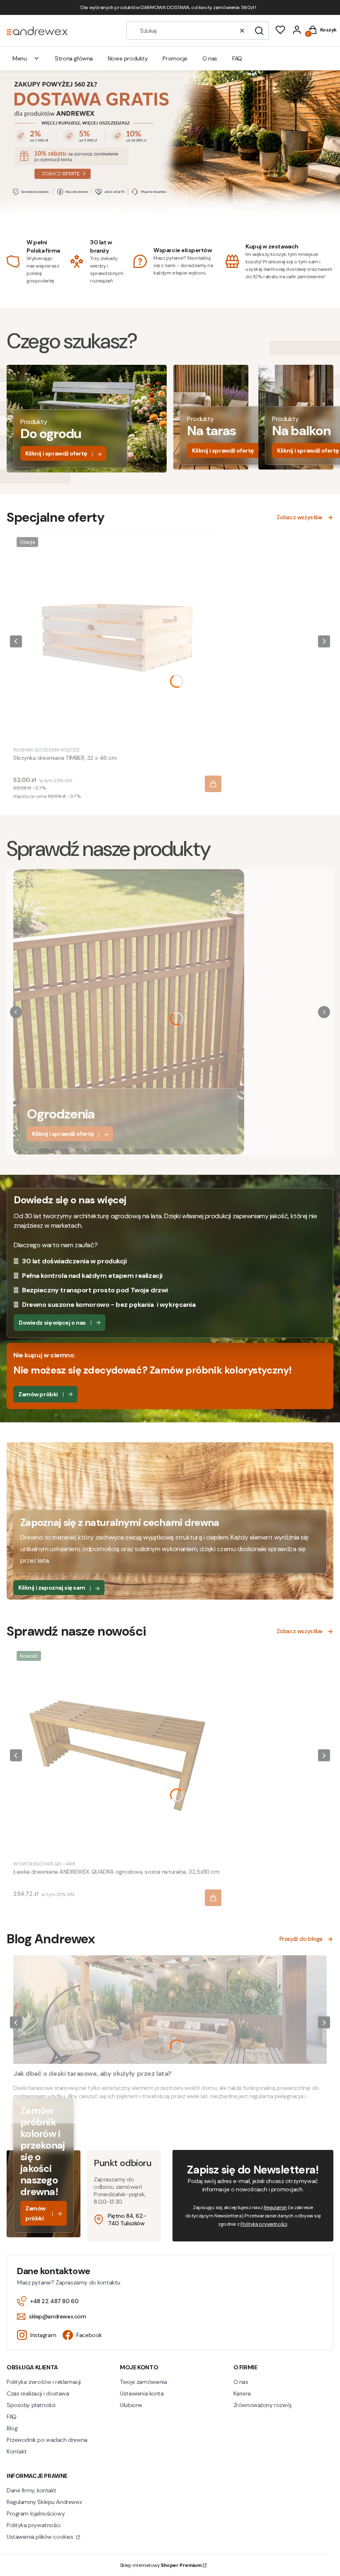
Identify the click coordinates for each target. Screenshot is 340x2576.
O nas (241, 2382)
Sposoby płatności (31, 2405)
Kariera (242, 2393)
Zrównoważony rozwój (262, 2405)
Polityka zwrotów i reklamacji (44, 2382)
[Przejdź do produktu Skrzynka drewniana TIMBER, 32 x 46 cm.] (117, 638)
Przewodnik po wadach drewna (47, 2440)
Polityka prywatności (34, 2525)
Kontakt (17, 2451)
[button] (259, 31)
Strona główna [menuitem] (74, 58)
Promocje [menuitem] (175, 58)
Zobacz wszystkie (300, 517)
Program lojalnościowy (36, 2513)
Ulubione (131, 2405)
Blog (12, 2428)
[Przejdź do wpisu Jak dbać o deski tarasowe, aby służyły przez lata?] (170, 2010)
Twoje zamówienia (143, 2382)
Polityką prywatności (264, 2224)
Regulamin (275, 2207)
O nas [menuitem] (210, 58)
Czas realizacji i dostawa (38, 2393)
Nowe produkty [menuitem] (128, 58)
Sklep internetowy (161, 2565)
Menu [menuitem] (19, 58)
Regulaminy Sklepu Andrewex (44, 2502)
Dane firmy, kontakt (32, 2490)
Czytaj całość (31, 2109)
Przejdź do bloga (301, 1939)
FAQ (12, 2417)
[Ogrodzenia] (129, 1151)
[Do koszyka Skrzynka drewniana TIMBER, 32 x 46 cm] (213, 784)
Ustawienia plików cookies (41, 2537)
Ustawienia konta (142, 2393)
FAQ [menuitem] (237, 58)
